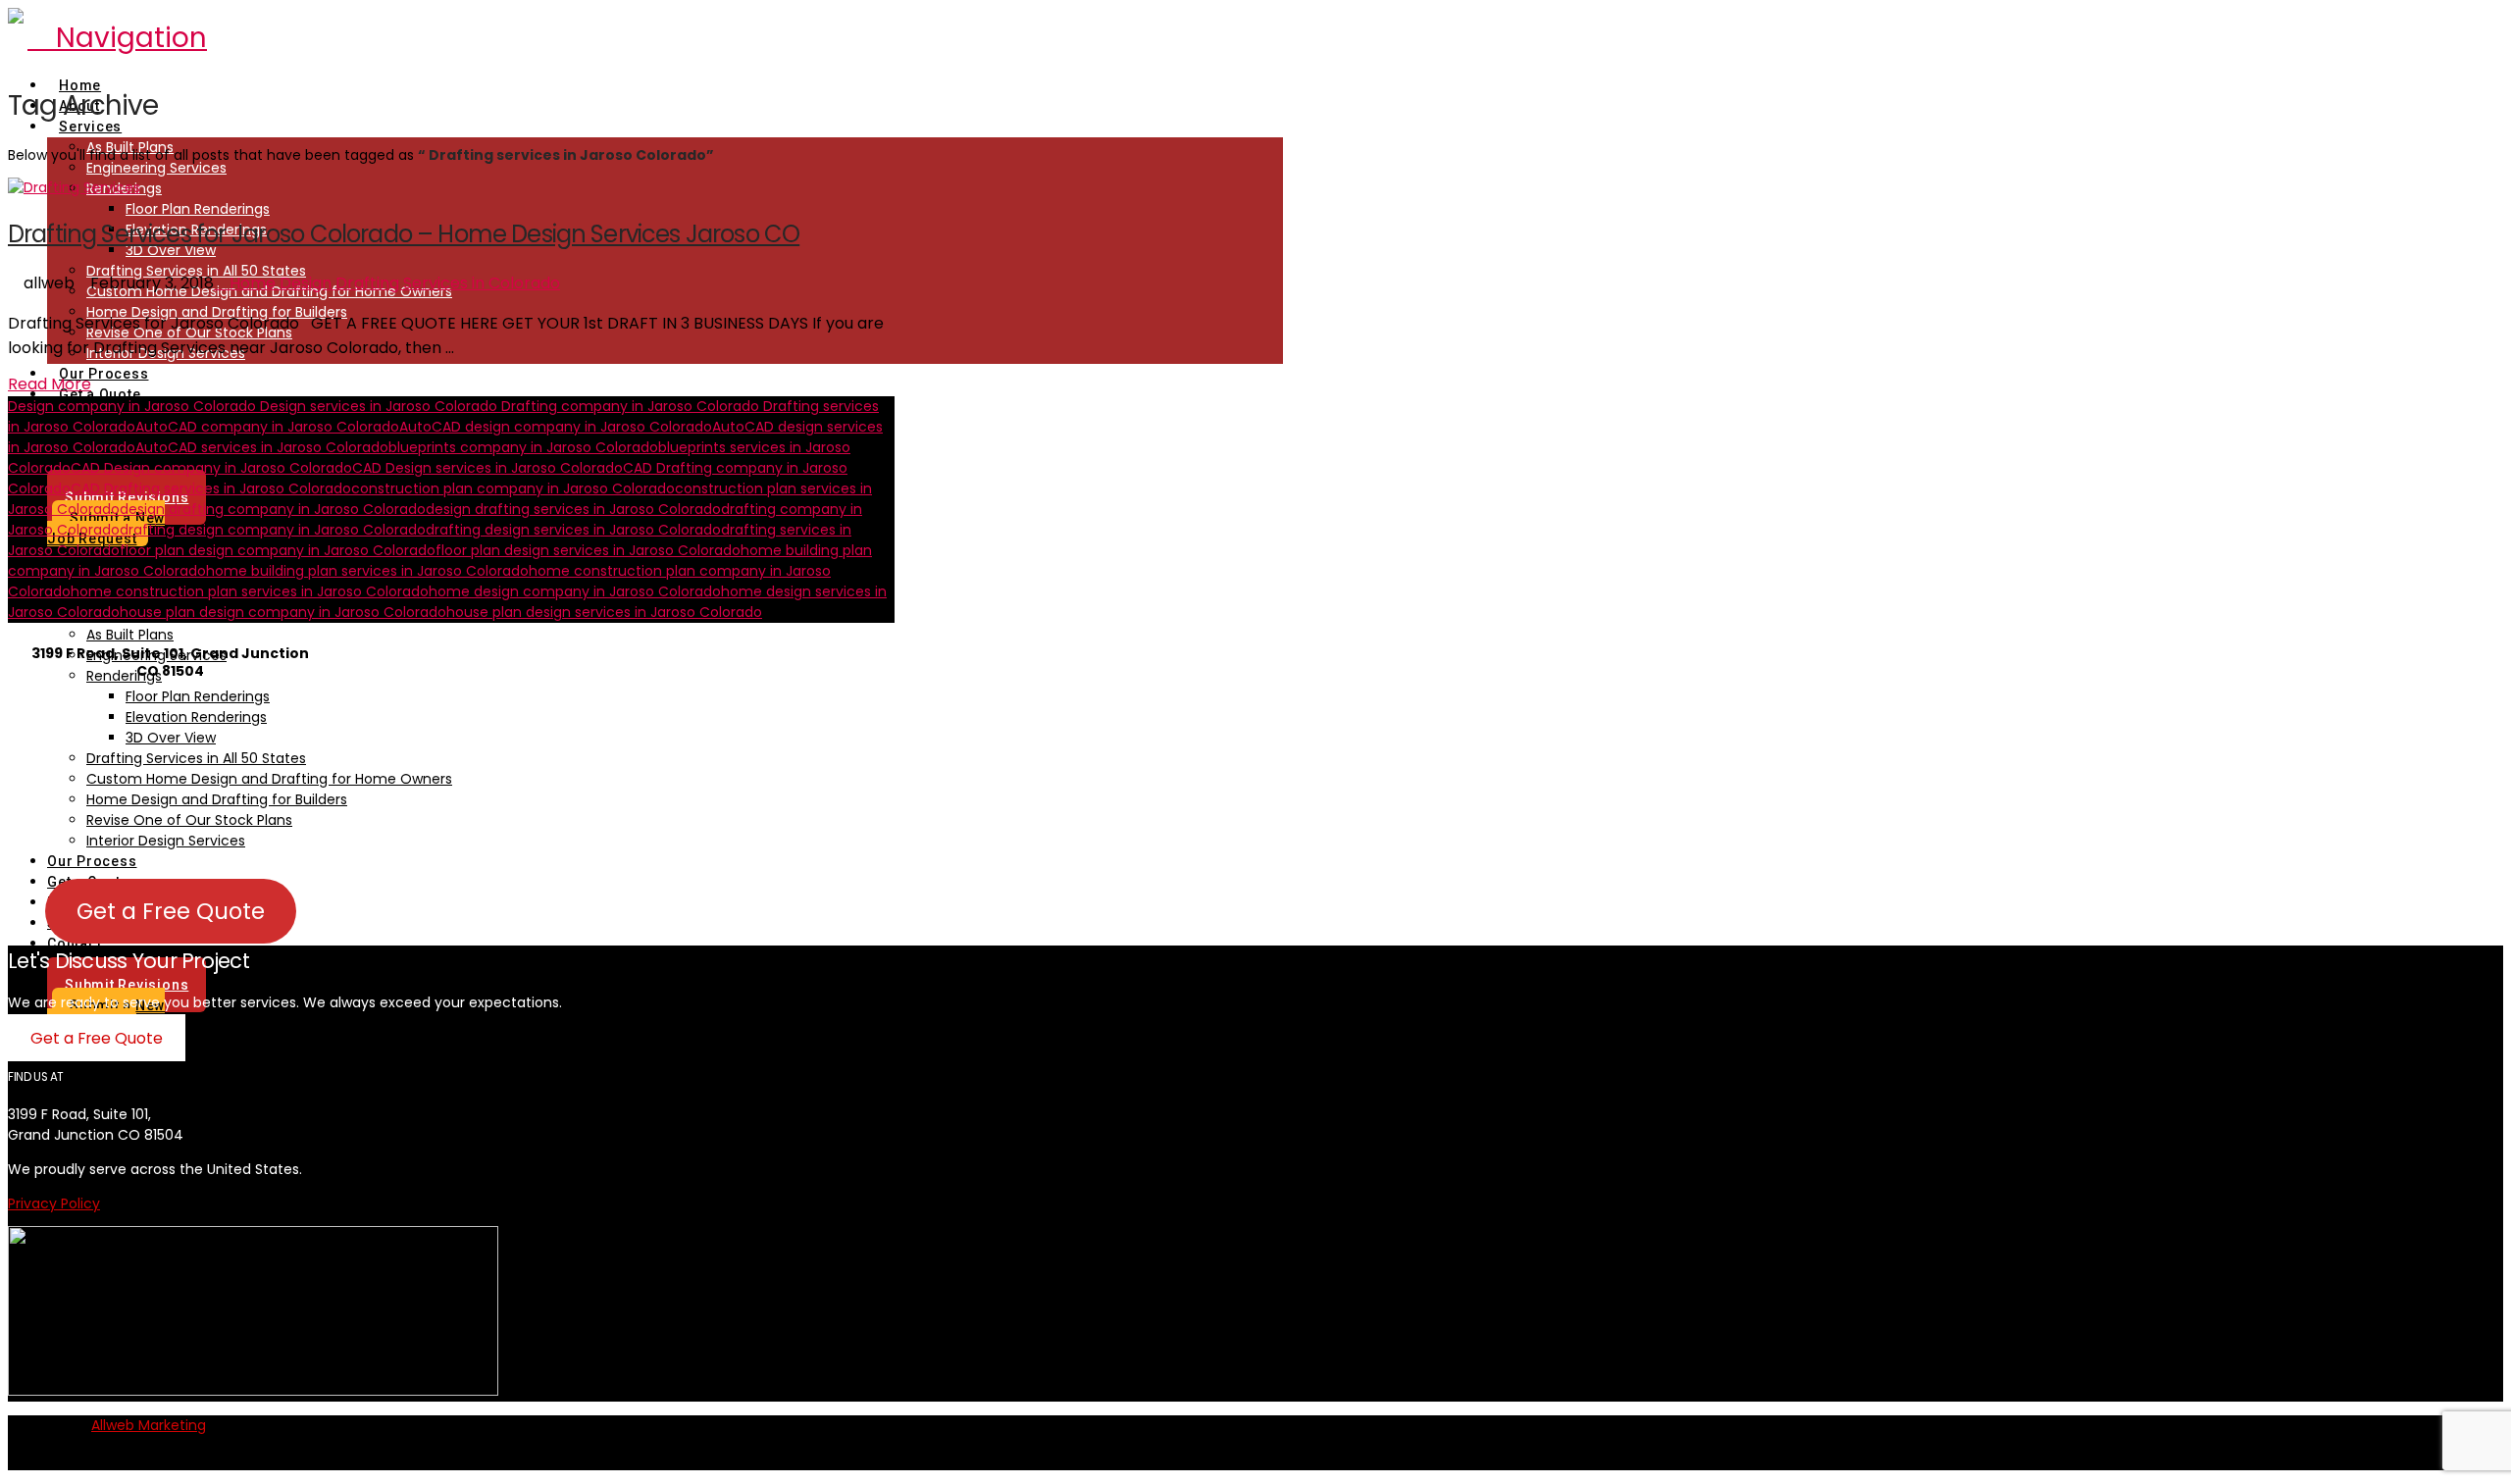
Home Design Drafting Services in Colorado (393, 283)
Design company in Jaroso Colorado (132, 406)
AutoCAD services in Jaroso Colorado (262, 447)
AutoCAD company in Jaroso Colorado (267, 427)
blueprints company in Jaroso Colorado (523, 447)
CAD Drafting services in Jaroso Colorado (211, 488)
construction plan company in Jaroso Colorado (513, 488)
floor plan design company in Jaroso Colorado (278, 550)
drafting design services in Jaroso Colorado (573, 530)
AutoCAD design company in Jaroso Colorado (556, 427)
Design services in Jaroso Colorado (377, 406)
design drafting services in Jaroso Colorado (573, 509)
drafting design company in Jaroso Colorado (273, 530)
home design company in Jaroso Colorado (575, 591)
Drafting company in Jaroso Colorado (628, 406)
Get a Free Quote (171, 911)
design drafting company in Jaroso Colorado (273, 509)
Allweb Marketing (149, 1425)
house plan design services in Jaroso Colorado (604, 612)
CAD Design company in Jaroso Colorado (211, 468)
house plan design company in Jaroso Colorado (283, 612)
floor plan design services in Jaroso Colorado (588, 550)
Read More (50, 384)
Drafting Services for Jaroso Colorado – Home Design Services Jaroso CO (404, 234)
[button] (117, 38)
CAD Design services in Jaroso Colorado (487, 468)
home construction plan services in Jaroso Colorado (250, 591)
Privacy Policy (54, 1203)
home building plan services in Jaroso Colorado (367, 571)
